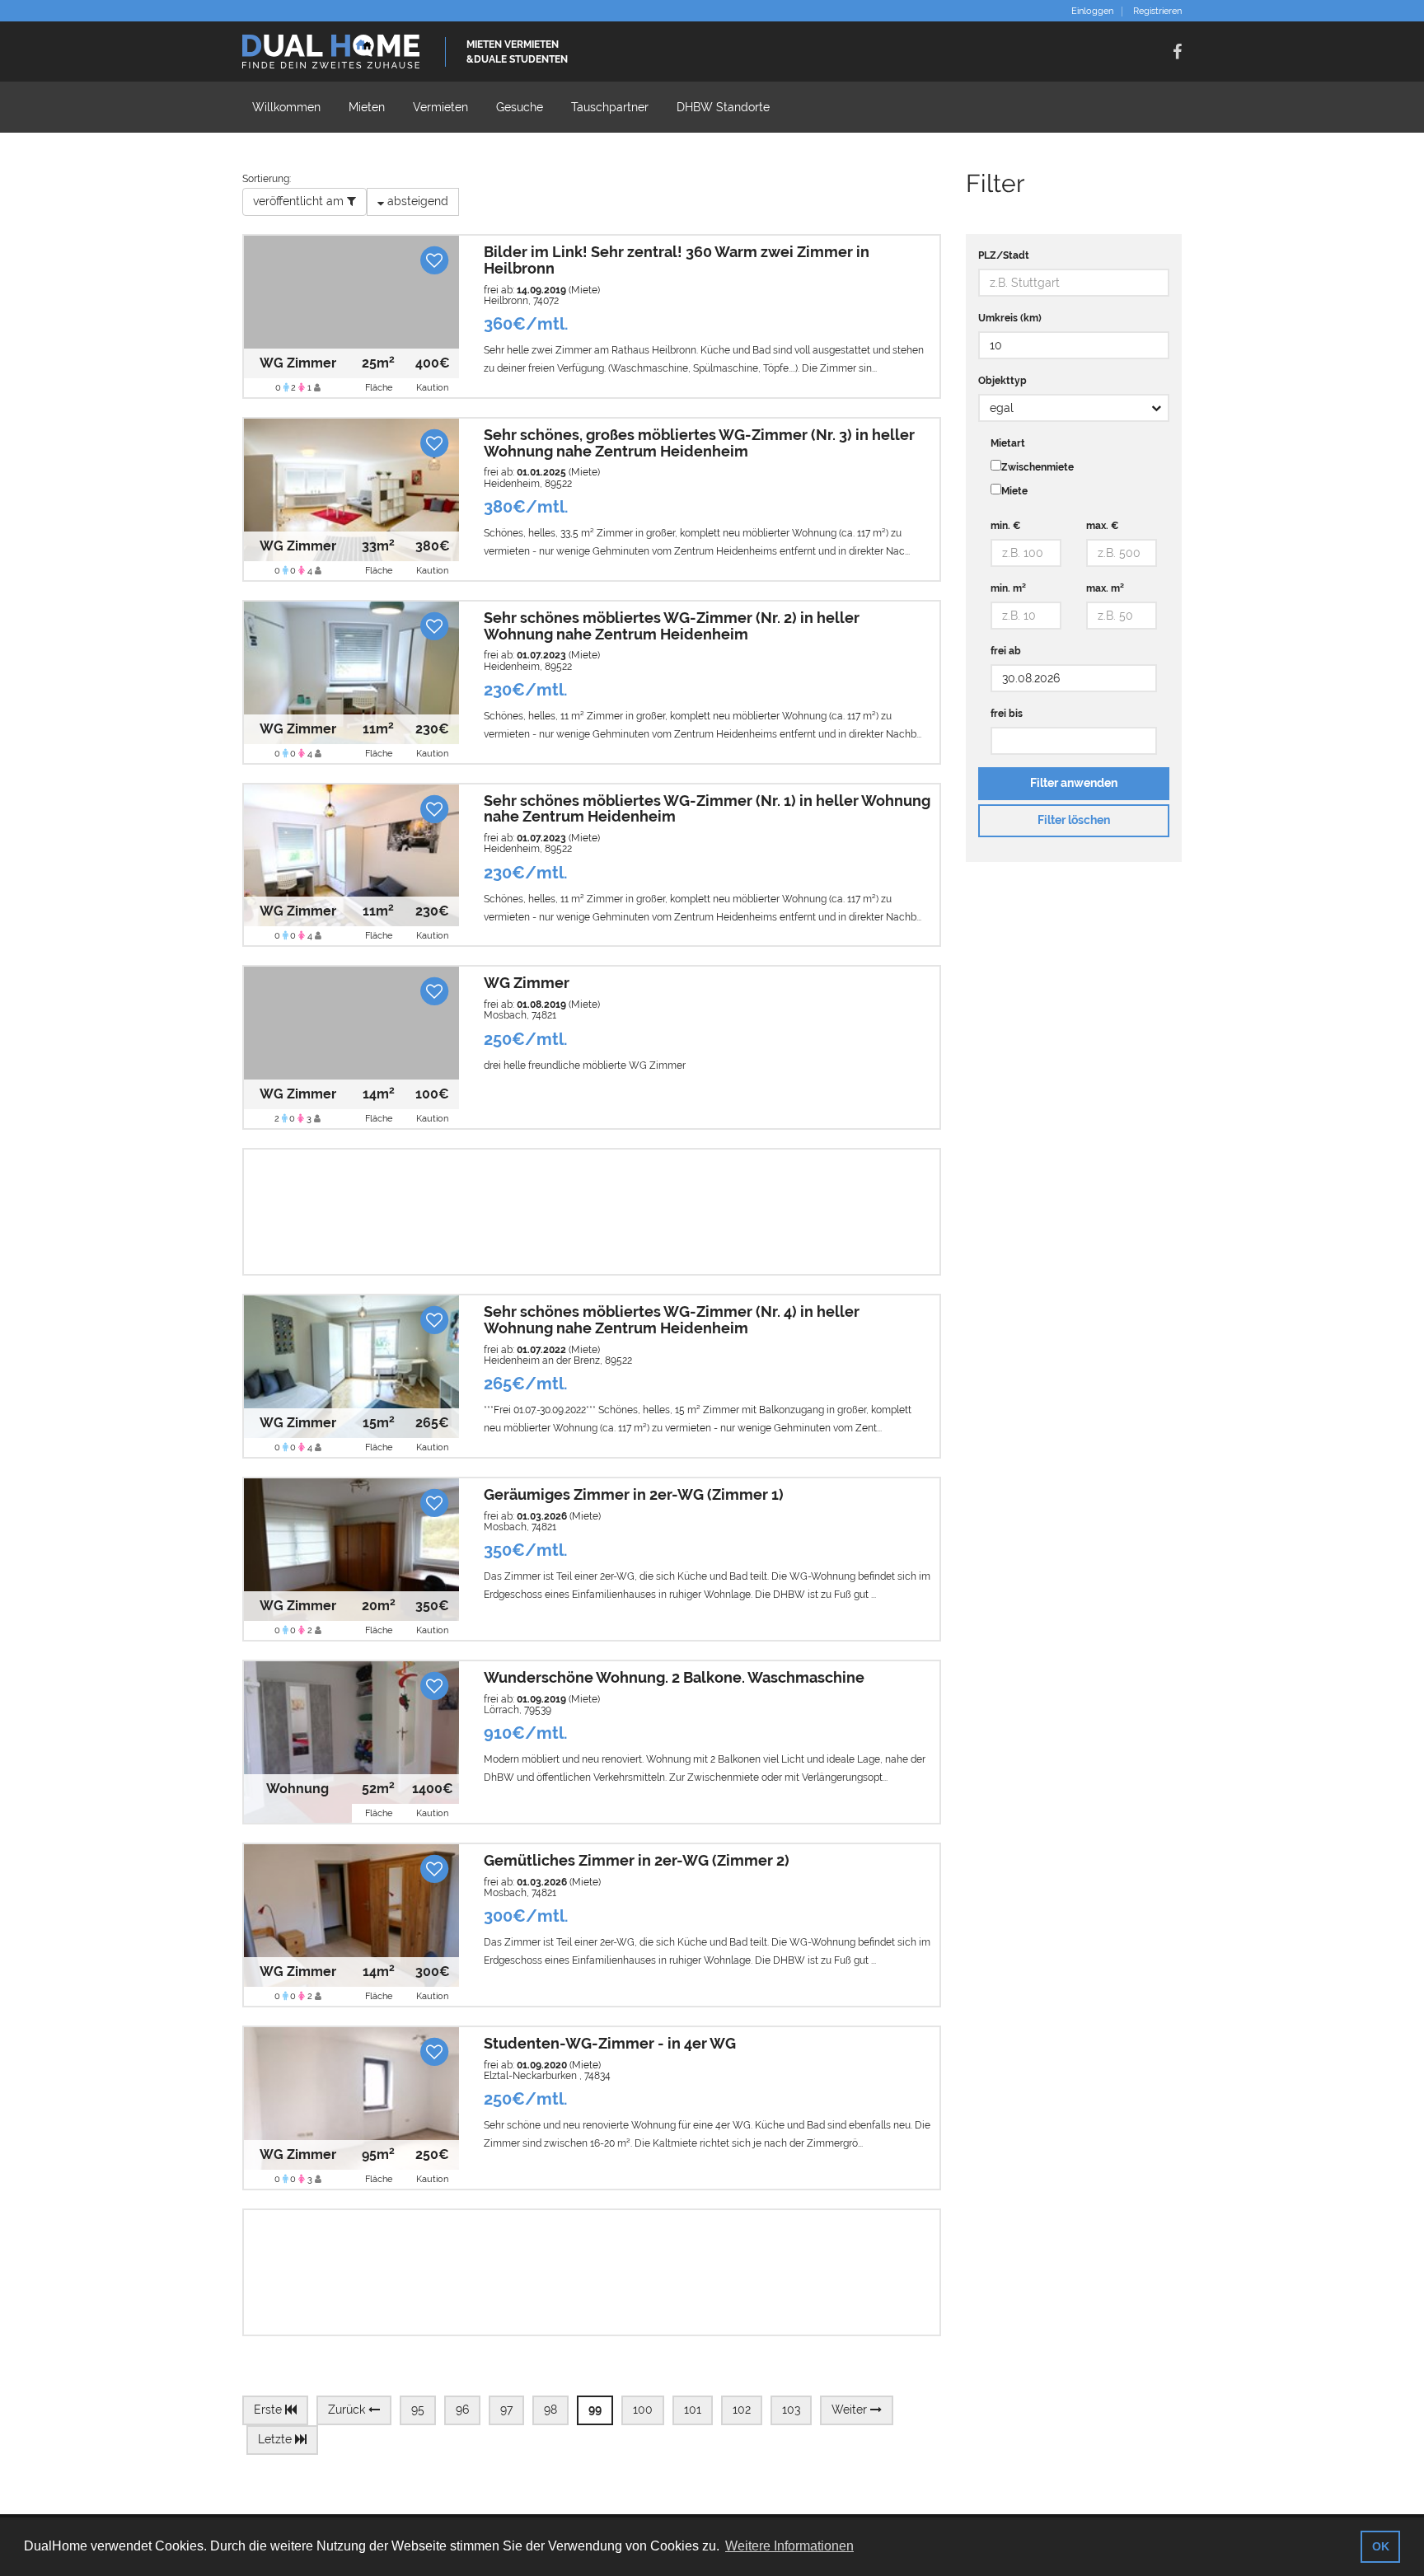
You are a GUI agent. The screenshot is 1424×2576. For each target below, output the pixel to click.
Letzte (276, 2439)
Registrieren (1157, 12)
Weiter (851, 2410)
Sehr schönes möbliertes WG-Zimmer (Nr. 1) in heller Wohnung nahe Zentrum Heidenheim (707, 809)
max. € (1103, 526)
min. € (1006, 526)
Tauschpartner (610, 107)
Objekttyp (1002, 381)
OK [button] (1381, 2546)
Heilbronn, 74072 (521, 301)
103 (791, 2410)
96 (462, 2410)
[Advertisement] (592, 1212)
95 (418, 2410)
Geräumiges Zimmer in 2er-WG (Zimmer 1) (634, 1494)
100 (643, 2410)
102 (742, 2410)
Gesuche (520, 107)
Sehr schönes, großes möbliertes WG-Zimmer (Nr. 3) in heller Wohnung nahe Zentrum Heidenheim (699, 443)
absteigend (416, 201)
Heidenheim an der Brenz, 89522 (558, 1361)
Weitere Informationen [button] (789, 2546)
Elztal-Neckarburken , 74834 (547, 2076)
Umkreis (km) (1010, 318)
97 (506, 2410)
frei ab (1006, 651)
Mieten (367, 107)
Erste (269, 2410)
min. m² (1008, 588)
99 (595, 2410)
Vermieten (440, 107)
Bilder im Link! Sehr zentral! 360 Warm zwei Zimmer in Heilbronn (677, 260)
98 (550, 2410)
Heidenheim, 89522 (528, 484)
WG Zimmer (527, 983)
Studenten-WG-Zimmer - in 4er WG (610, 2043)
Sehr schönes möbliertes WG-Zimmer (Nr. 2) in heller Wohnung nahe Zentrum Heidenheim (672, 626)
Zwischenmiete (1038, 467)
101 (693, 2410)
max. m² (1105, 588)
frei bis (1007, 714)
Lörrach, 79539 (518, 1710)
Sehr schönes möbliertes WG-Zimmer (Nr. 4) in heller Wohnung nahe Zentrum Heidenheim (672, 1320)
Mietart (1008, 443)
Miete (1014, 491)
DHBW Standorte (723, 107)
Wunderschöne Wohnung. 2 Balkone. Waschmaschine (674, 1677)
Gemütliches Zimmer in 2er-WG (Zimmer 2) (637, 1860)
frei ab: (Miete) (542, 290)
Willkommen (286, 107)
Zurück (348, 2410)
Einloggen (1092, 12)
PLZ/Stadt (1004, 255)
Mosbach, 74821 (520, 1015)
